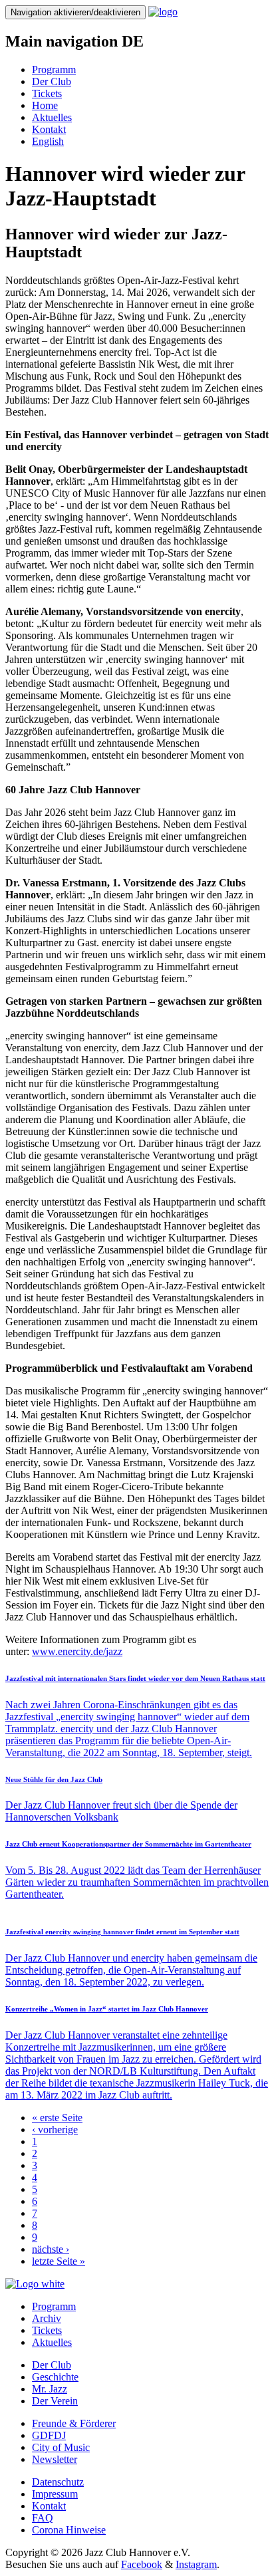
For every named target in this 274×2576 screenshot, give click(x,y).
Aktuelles (52, 117)
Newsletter (55, 2459)
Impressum (55, 2494)
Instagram (196, 2564)
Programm (54, 69)
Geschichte (55, 2377)
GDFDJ (49, 2435)
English (48, 141)
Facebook (142, 2564)
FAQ (43, 2518)
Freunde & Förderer (74, 2423)
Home (45, 105)
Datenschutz (58, 2482)
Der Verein (55, 2401)
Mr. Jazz (50, 2389)
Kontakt (49, 129)
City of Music (61, 2447)
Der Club (52, 81)
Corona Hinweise (69, 2530)
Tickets (47, 93)
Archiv (47, 2318)
